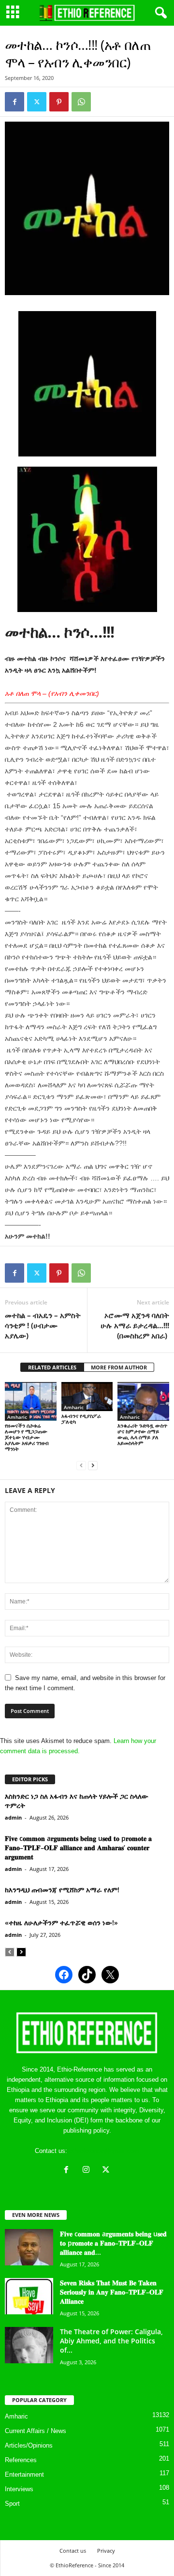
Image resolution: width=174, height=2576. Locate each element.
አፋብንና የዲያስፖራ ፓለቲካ (81, 1419)
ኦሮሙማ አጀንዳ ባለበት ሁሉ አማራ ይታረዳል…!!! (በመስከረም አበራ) (135, 1325)
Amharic (17, 1417)
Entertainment (24, 2474)
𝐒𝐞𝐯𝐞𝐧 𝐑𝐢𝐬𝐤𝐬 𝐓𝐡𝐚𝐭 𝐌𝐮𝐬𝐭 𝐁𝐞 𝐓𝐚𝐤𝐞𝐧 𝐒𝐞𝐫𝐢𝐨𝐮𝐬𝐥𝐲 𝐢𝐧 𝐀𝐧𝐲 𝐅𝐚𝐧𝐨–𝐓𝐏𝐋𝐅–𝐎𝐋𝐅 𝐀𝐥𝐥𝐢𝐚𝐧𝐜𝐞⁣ (112, 2292)
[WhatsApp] (81, 102)
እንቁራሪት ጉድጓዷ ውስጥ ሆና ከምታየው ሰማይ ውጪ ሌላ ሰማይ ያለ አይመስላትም (142, 1434)
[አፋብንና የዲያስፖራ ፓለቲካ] (87, 1397)
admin (13, 1817)
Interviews (19, 2489)
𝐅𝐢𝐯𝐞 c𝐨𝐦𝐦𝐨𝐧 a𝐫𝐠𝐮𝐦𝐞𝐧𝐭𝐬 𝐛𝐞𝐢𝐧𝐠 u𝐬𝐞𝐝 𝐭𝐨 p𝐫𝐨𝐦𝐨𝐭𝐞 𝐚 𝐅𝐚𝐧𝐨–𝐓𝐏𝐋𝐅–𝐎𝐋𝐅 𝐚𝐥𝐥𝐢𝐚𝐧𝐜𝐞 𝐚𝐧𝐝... (113, 2243)
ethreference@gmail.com (104, 2151)
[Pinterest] (59, 102)
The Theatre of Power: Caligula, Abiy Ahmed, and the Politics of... (111, 2341)
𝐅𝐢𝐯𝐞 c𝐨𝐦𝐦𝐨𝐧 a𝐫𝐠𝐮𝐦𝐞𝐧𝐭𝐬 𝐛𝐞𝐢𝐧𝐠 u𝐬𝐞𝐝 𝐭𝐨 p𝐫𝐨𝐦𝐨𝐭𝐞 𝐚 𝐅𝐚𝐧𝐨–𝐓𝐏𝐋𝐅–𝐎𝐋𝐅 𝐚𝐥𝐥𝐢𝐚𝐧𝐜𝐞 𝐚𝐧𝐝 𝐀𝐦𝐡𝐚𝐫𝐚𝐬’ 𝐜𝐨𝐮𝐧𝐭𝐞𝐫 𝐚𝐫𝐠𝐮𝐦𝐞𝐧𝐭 (78, 1847)
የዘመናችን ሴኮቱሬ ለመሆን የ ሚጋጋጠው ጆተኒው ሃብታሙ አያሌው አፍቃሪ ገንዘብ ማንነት (27, 1437)
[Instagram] (88, 2171)
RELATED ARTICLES (52, 1367)
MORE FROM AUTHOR (119, 1367)
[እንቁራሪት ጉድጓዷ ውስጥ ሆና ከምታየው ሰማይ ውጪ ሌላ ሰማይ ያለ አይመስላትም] (143, 1401)
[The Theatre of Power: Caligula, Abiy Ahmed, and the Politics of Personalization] (29, 2345)
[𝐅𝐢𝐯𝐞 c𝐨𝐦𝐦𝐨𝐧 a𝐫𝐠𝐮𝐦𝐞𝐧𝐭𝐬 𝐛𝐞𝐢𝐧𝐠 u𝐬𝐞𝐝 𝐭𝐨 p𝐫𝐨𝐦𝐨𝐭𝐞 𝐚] (29, 2247)
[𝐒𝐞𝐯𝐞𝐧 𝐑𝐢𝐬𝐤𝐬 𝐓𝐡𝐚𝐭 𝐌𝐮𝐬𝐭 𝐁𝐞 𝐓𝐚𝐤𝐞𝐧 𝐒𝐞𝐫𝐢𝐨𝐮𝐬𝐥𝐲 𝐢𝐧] (29, 2296)
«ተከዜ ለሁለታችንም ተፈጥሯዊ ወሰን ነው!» (61, 1923)
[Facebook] (14, 102)
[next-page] (93, 1465)
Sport (12, 2504)
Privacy (106, 2551)
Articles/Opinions (29, 2445)
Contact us (73, 2551)
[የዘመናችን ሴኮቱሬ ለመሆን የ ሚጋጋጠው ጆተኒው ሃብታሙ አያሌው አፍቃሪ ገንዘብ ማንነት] (31, 1401)
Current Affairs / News (36, 2431)
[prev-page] (81, 1465)
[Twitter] (37, 102)
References (21, 2460)
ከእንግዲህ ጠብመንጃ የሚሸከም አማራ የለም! (62, 1890)
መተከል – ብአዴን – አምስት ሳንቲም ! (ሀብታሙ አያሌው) (43, 1325)
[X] (107, 2171)
